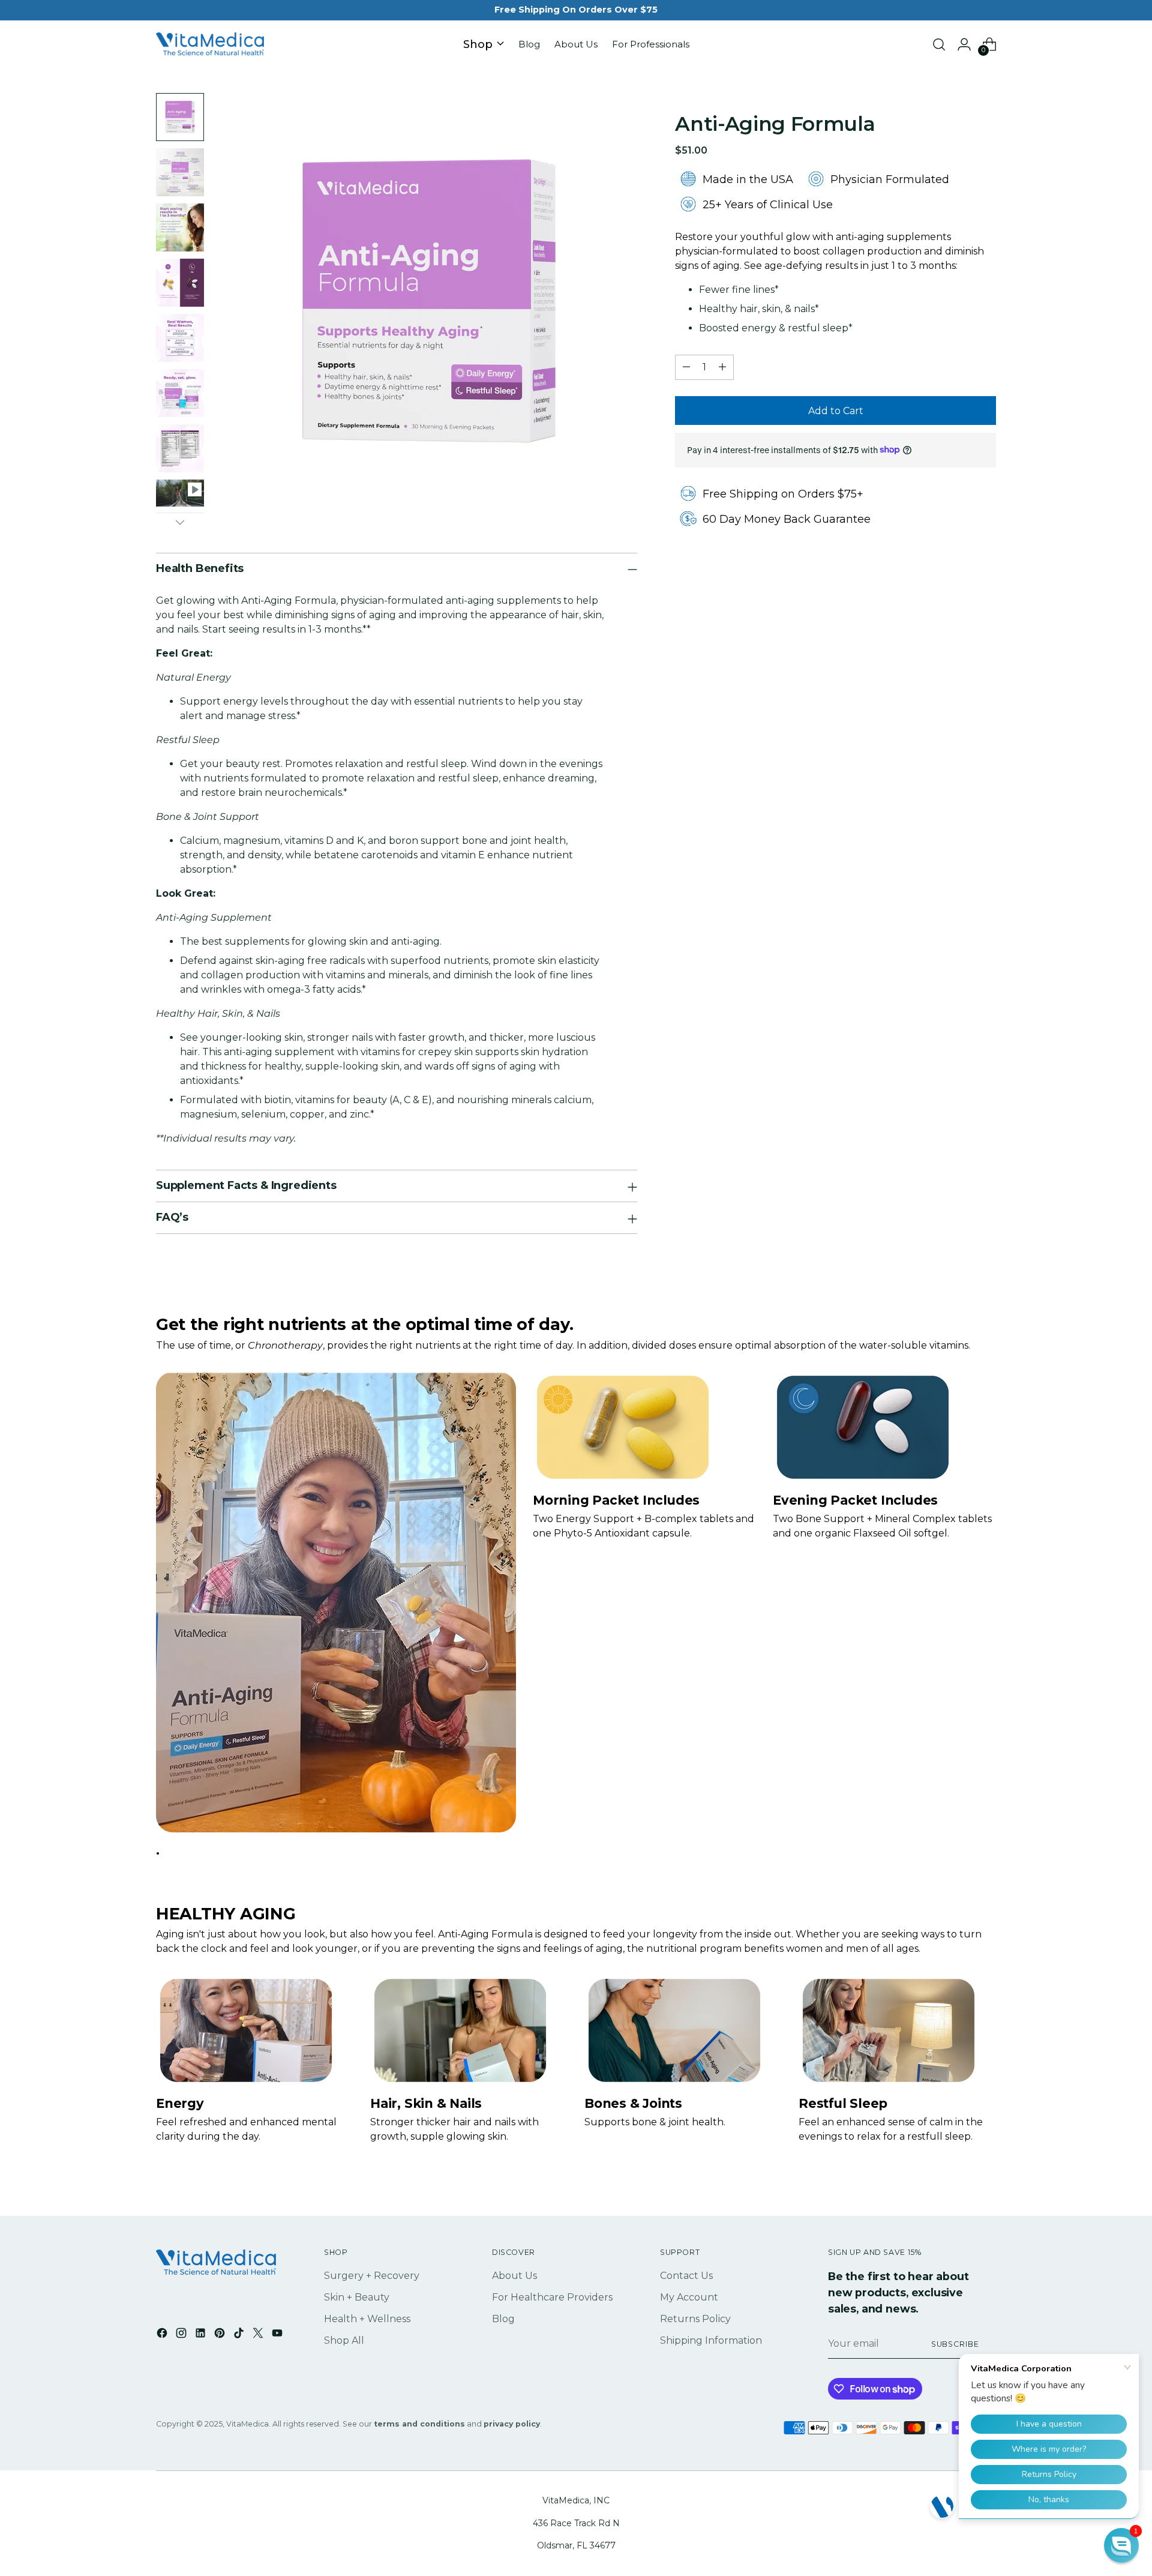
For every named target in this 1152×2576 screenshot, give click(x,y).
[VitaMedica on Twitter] (259, 2335)
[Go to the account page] (964, 44)
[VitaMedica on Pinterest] (221, 2335)
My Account (689, 2297)
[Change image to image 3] (180, 227)
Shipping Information (711, 2340)
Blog (503, 2319)
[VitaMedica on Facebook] (163, 2335)
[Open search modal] (939, 44)
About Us (514, 2276)
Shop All (344, 2340)
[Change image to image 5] (180, 338)
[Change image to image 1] (180, 117)
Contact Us (686, 2276)
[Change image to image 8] (180, 493)
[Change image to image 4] (180, 283)
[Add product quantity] (722, 367)
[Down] (180, 522)
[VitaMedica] (210, 45)
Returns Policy (695, 2319)
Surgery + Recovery (372, 2276)
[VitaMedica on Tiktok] (240, 2335)
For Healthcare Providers (552, 2297)
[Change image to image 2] (180, 172)
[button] (1121, 2545)
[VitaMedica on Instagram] (182, 2335)
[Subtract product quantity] (686, 367)
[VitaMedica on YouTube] (278, 2335)
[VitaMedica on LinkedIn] (202, 2335)
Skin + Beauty (357, 2297)
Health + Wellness (367, 2319)
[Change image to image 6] (180, 393)
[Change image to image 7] (180, 448)
